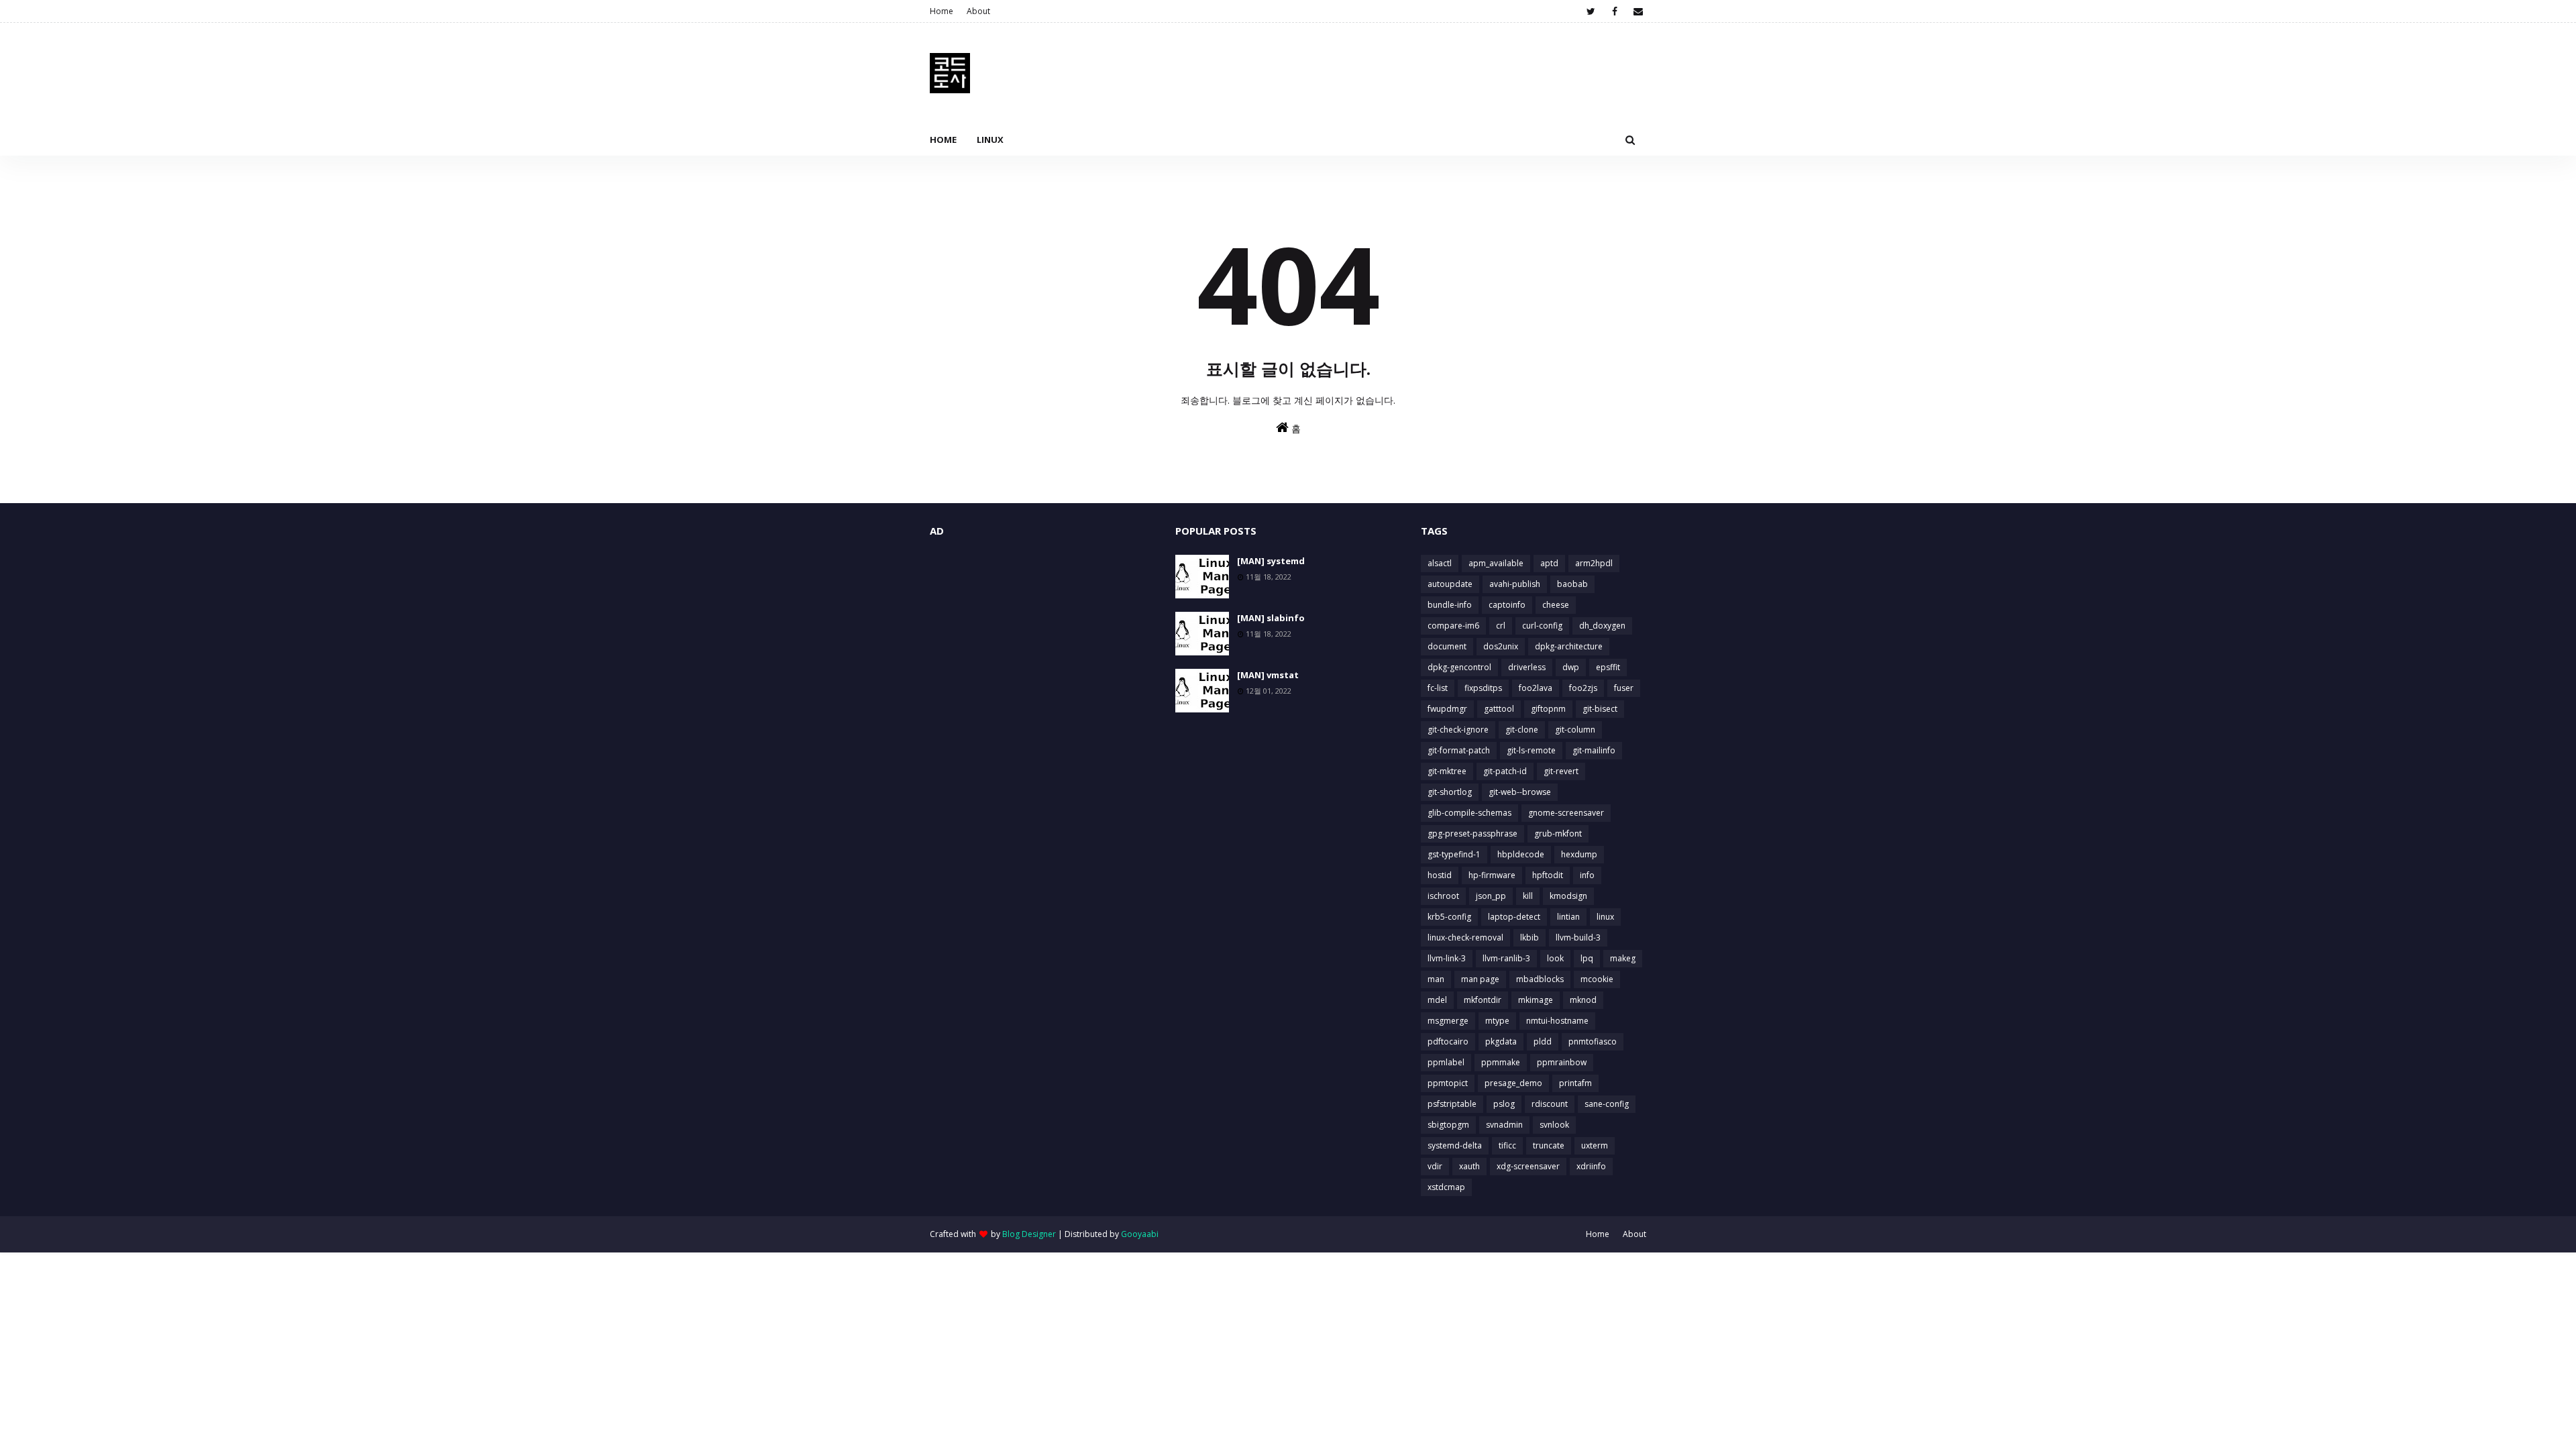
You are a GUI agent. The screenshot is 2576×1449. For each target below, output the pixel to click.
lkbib (1529, 937)
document (1447, 646)
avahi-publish (1515, 584)
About (978, 11)
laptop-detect (1514, 917)
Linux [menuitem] (990, 140)
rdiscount (1550, 1104)
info (1587, 875)
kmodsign (1568, 896)
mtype (1497, 1021)
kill (1528, 896)
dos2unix (1501, 646)
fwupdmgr (1447, 709)
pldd (1543, 1041)
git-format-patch (1459, 750)
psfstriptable (1452, 1104)
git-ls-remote (1531, 750)
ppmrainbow (1562, 1062)
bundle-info (1450, 605)
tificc (1507, 1145)
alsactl (1440, 563)
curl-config (1542, 626)
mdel (1437, 1000)
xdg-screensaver (1528, 1166)
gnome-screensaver (1566, 813)
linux (1605, 917)
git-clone (1522, 730)
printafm (1575, 1083)
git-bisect (1600, 709)
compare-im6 (1453, 626)
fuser (1624, 688)
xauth (1469, 1166)
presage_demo (1513, 1083)
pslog (1504, 1104)
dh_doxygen (1602, 626)
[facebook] (1614, 11)
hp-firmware (1492, 875)
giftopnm (1548, 709)
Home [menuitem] (943, 140)
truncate (1549, 1145)
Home (942, 11)
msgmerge (1448, 1021)
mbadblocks (1540, 979)
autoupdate (1450, 584)
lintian (1568, 917)
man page (1480, 979)
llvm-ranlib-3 (1506, 958)
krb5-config (1449, 917)
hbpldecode (1521, 854)
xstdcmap (1446, 1187)
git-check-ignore (1458, 730)
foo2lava (1536, 688)
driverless (1527, 667)
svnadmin (1504, 1125)
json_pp (1491, 896)
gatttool (1499, 709)
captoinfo (1507, 605)
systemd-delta (1455, 1145)
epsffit (1608, 667)
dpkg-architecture (1569, 646)
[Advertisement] (1042, 649)
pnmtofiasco (1593, 1041)
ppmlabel (1446, 1062)
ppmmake (1501, 1062)
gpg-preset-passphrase (1472, 834)
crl (1501, 626)
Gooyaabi (1140, 1234)
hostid (1440, 875)
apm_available (1496, 563)
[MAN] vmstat (1268, 675)
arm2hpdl (1594, 563)
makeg (1623, 958)
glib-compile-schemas (1469, 813)
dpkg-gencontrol (1459, 667)
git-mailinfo (1594, 750)
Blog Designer (1029, 1234)
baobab (1572, 584)
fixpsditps (1483, 688)
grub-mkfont (1558, 834)
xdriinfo (1591, 1166)
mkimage (1536, 1000)
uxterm (1595, 1145)
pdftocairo (1448, 1041)
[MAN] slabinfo (1271, 618)
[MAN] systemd (1271, 561)
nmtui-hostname (1557, 1021)
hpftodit (1548, 875)
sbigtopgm (1448, 1125)
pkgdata (1501, 1041)
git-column (1575, 730)
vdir (1435, 1166)
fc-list (1438, 688)
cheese (1556, 605)
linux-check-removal (1465, 937)
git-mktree (1447, 771)
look (1555, 958)
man (1436, 979)
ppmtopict (1448, 1083)
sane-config (1607, 1104)
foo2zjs (1583, 688)
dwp (1571, 667)
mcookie (1597, 979)
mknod (1583, 1000)
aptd (1549, 563)
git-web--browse (1520, 792)
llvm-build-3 (1578, 937)
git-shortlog (1450, 792)
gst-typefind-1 (1454, 854)
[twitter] (1591, 11)
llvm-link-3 (1447, 958)
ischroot (1443, 896)
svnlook (1554, 1125)
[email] (1638, 11)
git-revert (1561, 771)
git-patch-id (1505, 771)
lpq (1587, 958)
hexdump (1579, 854)
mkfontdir (1483, 1000)
